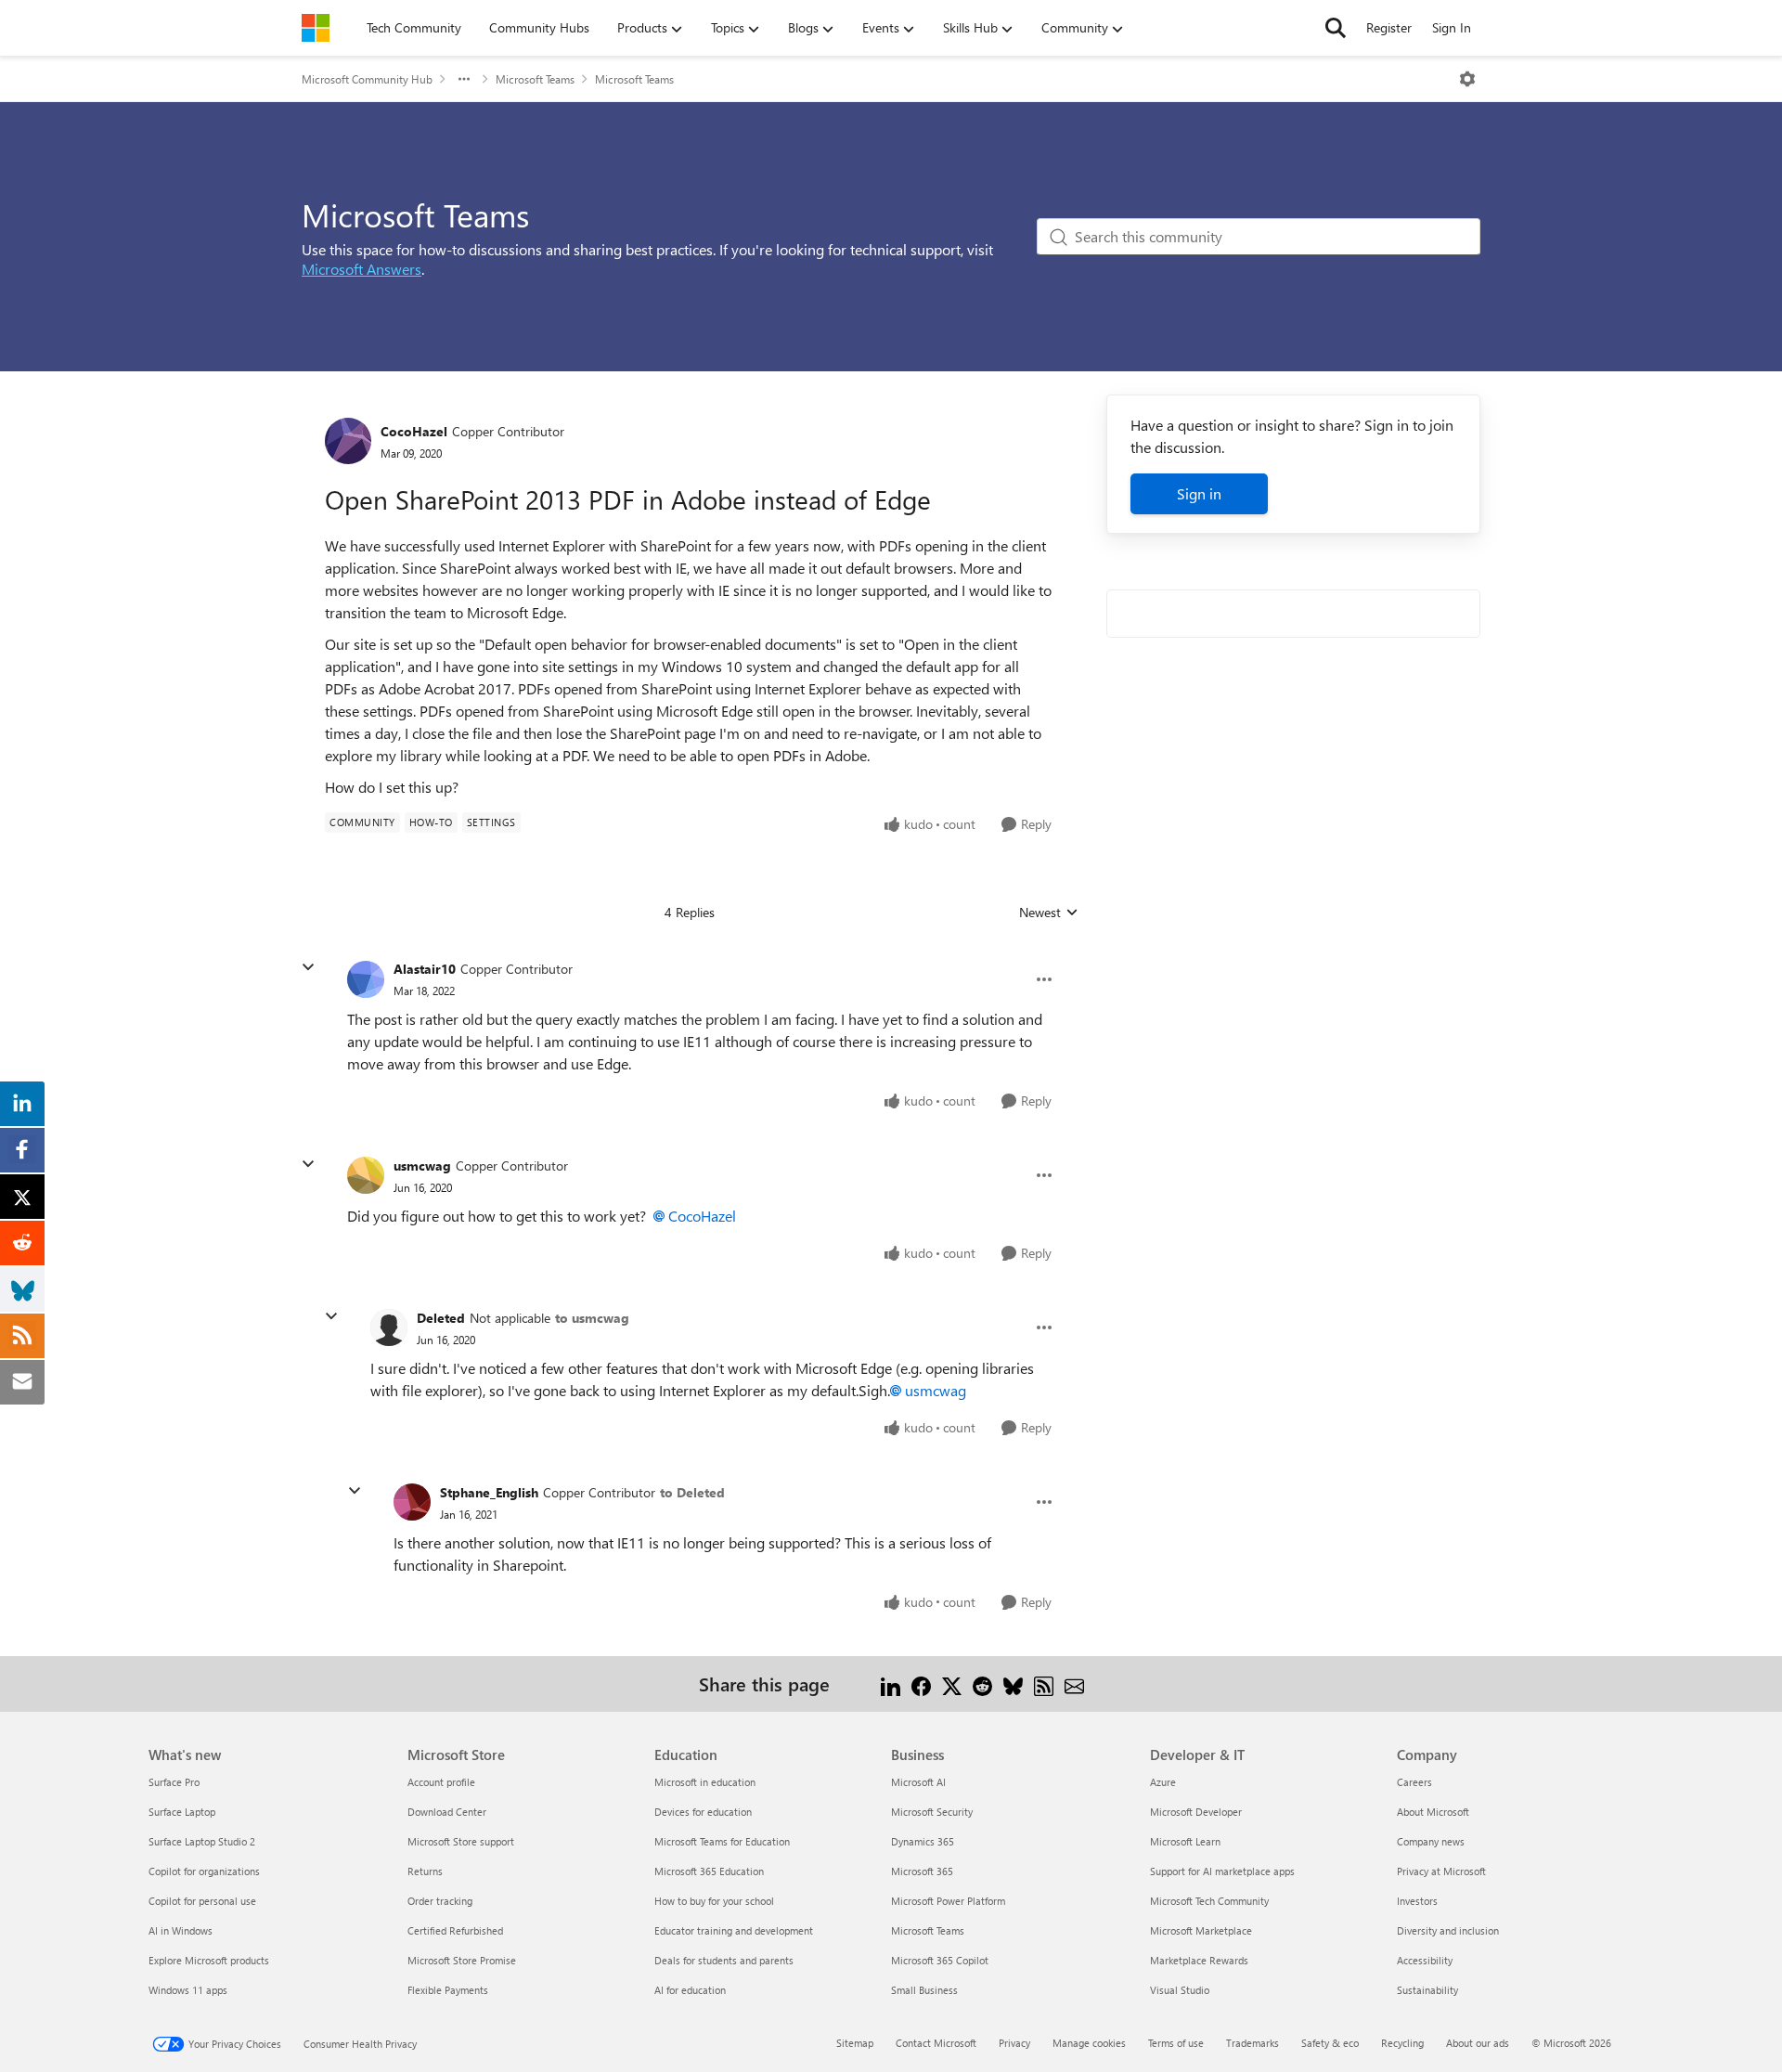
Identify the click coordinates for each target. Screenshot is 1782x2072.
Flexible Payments (448, 1990)
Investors (1417, 1901)
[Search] (1336, 28)
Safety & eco (1330, 2043)
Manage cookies (1089, 2043)
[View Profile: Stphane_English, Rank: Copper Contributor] (412, 1502)
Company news (1431, 1841)
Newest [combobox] (1049, 913)
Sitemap (855, 2043)
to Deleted (692, 1492)
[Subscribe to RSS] (1044, 1683)
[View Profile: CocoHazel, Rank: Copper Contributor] (348, 441)
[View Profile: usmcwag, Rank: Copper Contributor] (366, 1175)
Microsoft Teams (535, 79)
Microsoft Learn (1185, 1841)
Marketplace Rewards (1199, 1960)
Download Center (447, 1812)
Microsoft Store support (461, 1841)
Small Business (924, 1990)
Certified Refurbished (455, 1930)
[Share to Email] (1074, 1683)
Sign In (1452, 27)
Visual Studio (1180, 1990)
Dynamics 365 (923, 1841)
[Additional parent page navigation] (464, 79)
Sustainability (1427, 1990)
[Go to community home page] (316, 28)
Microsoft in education (705, 1782)
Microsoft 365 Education (709, 1871)
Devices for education (703, 1812)
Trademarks (1253, 2043)
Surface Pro (174, 1782)
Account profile (441, 1782)
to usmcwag (592, 1318)
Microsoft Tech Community (1209, 1901)
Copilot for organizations (204, 1871)
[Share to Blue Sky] (1013, 1683)
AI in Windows (181, 1930)
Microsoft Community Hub (367, 79)
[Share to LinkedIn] (891, 1683)
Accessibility (1425, 1960)
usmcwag (422, 1165)
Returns (425, 1871)
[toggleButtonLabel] (1467, 79)
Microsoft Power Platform (948, 1901)
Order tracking (440, 1901)
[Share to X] (952, 1683)
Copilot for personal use (202, 1901)
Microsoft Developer (1196, 1812)
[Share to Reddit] (982, 1683)
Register (1389, 27)
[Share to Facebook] (921, 1683)
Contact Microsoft (936, 2043)
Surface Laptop (182, 1812)
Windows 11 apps (188, 1990)
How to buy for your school (714, 1901)
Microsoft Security (932, 1812)
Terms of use (1176, 2043)
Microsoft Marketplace (1201, 1930)
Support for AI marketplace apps (1222, 1871)
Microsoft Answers (362, 269)
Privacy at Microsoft (1441, 1871)
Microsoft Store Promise (462, 1960)
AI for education (690, 1990)
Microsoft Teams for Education (722, 1841)
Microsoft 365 (922, 1871)
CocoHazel (414, 431)
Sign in (1199, 493)
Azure (1163, 1782)
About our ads (1478, 2043)
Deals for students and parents (724, 1960)
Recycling (1402, 2043)
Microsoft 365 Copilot (940, 1960)
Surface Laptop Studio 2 (202, 1841)
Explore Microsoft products (209, 1960)
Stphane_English (489, 1492)
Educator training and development (734, 1930)
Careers (1414, 1782)
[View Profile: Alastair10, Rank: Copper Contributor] (366, 979)
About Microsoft (1433, 1812)
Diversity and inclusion (1448, 1930)
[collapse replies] (308, 967)
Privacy (1014, 2043)
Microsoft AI (918, 1782)
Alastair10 (425, 969)
